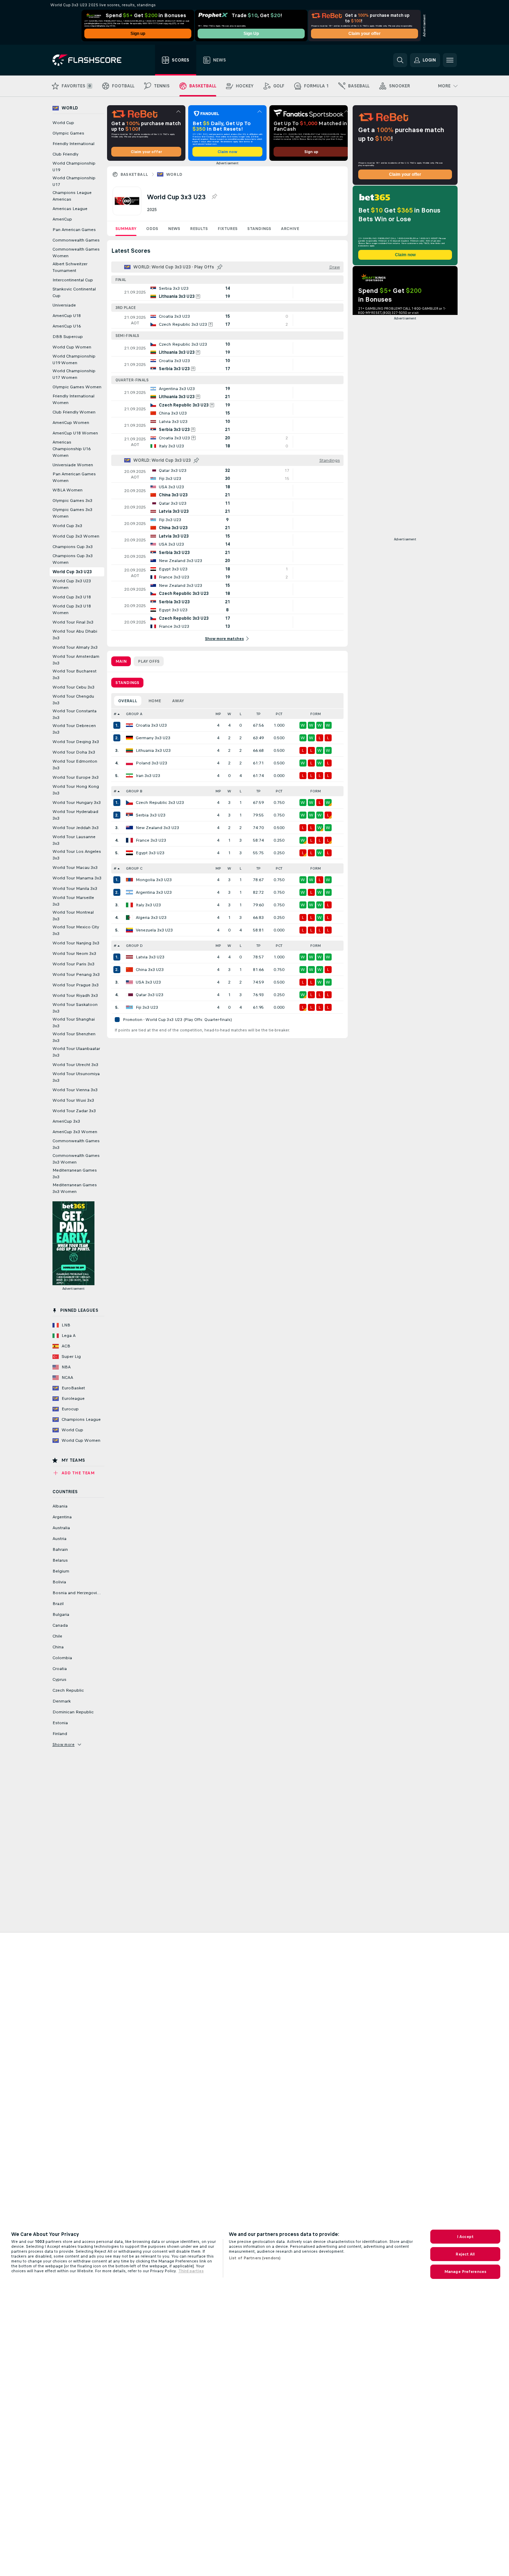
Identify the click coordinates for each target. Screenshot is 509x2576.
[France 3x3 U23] (129, 840)
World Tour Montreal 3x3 (73, 916)
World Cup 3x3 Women (76, 536)
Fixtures (228, 229)
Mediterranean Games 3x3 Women (75, 1188)
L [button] (241, 714)
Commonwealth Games (76, 240)
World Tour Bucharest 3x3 (75, 674)
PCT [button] (279, 714)
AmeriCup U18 (67, 316)
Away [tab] (178, 701)
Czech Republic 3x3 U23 (160, 803)
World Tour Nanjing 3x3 (76, 943)
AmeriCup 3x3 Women (75, 1132)
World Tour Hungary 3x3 (77, 803)
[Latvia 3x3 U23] (129, 957)
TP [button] (259, 714)
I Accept (465, 2237)
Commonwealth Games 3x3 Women (76, 1159)
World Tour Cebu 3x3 (73, 687)
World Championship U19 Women (74, 359)
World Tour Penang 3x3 (76, 974)
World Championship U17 (74, 181)
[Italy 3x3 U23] (129, 905)
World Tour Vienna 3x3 (75, 1090)
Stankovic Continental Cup (74, 292)
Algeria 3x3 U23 (151, 918)
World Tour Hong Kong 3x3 (76, 790)
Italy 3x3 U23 (148, 905)
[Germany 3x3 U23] (129, 738)
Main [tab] (121, 661)
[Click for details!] (227, 292)
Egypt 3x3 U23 (150, 853)
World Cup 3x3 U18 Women (72, 609)
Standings (259, 229)
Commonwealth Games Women (76, 253)
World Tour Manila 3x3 (75, 888)
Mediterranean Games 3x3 (75, 1174)
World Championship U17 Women (74, 374)
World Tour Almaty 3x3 (75, 647)
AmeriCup (62, 219)
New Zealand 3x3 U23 (157, 828)
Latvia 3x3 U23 (150, 957)
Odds (152, 229)
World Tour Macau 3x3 (75, 868)
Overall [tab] (128, 701)
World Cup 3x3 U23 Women (72, 584)
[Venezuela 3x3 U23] (129, 930)
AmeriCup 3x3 (66, 1121)
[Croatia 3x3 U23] (129, 725)
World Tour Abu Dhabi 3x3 (75, 635)
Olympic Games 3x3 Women (72, 513)
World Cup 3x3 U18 (72, 597)
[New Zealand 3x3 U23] (129, 828)
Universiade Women (73, 465)
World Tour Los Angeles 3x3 (77, 855)
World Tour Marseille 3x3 (73, 901)
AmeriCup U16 (67, 326)
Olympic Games (68, 133)
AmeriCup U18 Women (75, 433)
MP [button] (218, 714)
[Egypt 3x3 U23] (129, 853)
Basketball (134, 174)
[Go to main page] (92, 60)
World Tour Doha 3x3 (74, 752)
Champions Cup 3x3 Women (73, 559)
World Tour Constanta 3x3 (75, 714)
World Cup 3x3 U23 (72, 572)
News (174, 229)
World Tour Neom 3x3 (74, 954)
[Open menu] (450, 60)
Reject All (465, 2254)
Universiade (64, 305)
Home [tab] (155, 701)
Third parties (191, 2271)
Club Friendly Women (74, 412)
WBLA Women (68, 490)
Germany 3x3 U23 (153, 738)
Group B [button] (134, 791)
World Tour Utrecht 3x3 (75, 1065)
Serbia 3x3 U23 (151, 815)
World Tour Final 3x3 (73, 622)
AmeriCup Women (71, 423)
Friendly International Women (73, 399)
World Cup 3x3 (67, 526)
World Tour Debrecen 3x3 (74, 729)
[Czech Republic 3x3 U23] (129, 803)
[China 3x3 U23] (129, 970)
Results (199, 229)
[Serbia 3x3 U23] (129, 815)
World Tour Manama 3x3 (77, 878)
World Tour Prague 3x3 (76, 985)
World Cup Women (72, 347)
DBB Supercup (68, 337)
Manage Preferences (465, 2272)
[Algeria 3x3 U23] (129, 918)
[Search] (400, 60)
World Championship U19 (74, 167)
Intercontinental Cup (73, 280)
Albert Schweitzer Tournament (70, 267)
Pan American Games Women (74, 477)
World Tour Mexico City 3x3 (76, 930)
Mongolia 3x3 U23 (154, 880)
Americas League (70, 209)
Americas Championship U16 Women (72, 449)
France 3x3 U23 (151, 840)
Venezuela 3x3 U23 (154, 930)
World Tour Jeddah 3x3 (76, 828)
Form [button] (316, 714)
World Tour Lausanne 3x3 (74, 840)
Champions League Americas (72, 196)
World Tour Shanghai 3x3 (74, 1023)
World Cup (63, 123)
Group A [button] (134, 714)
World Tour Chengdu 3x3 (73, 700)
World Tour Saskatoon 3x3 (75, 1008)
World (174, 174)
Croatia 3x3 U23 (151, 725)
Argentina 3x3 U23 (154, 892)
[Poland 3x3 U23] (129, 763)
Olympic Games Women (77, 387)
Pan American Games (74, 230)
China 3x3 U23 (150, 970)
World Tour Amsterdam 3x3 (76, 660)
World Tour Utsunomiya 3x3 (76, 1077)
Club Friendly (65, 154)
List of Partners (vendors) (255, 2258)
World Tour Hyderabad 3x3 (75, 815)
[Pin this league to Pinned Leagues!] (214, 197)
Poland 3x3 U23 (151, 763)
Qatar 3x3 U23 (150, 995)
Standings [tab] (127, 683)
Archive (290, 229)
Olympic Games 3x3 (72, 501)
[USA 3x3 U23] (129, 982)
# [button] (115, 714)
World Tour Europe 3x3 (76, 777)
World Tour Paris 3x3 (73, 964)
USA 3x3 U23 (148, 982)
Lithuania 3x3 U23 (153, 750)
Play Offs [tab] (149, 661)
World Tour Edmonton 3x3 (75, 765)
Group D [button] (134, 946)
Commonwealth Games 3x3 (76, 1144)
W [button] (229, 714)
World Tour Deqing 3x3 (76, 742)
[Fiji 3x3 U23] (129, 1007)
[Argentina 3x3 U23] (129, 892)
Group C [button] (134, 868)
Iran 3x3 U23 (148, 776)
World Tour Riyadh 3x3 (75, 995)
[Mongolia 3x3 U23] (129, 880)
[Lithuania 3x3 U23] (129, 750)
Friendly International (73, 144)
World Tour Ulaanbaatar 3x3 (76, 1052)
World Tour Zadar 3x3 (74, 1111)
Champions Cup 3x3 (73, 547)
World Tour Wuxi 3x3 (73, 1100)
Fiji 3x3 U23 (147, 1007)
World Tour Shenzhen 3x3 (74, 1037)
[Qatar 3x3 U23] (129, 995)
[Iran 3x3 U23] (129, 776)
